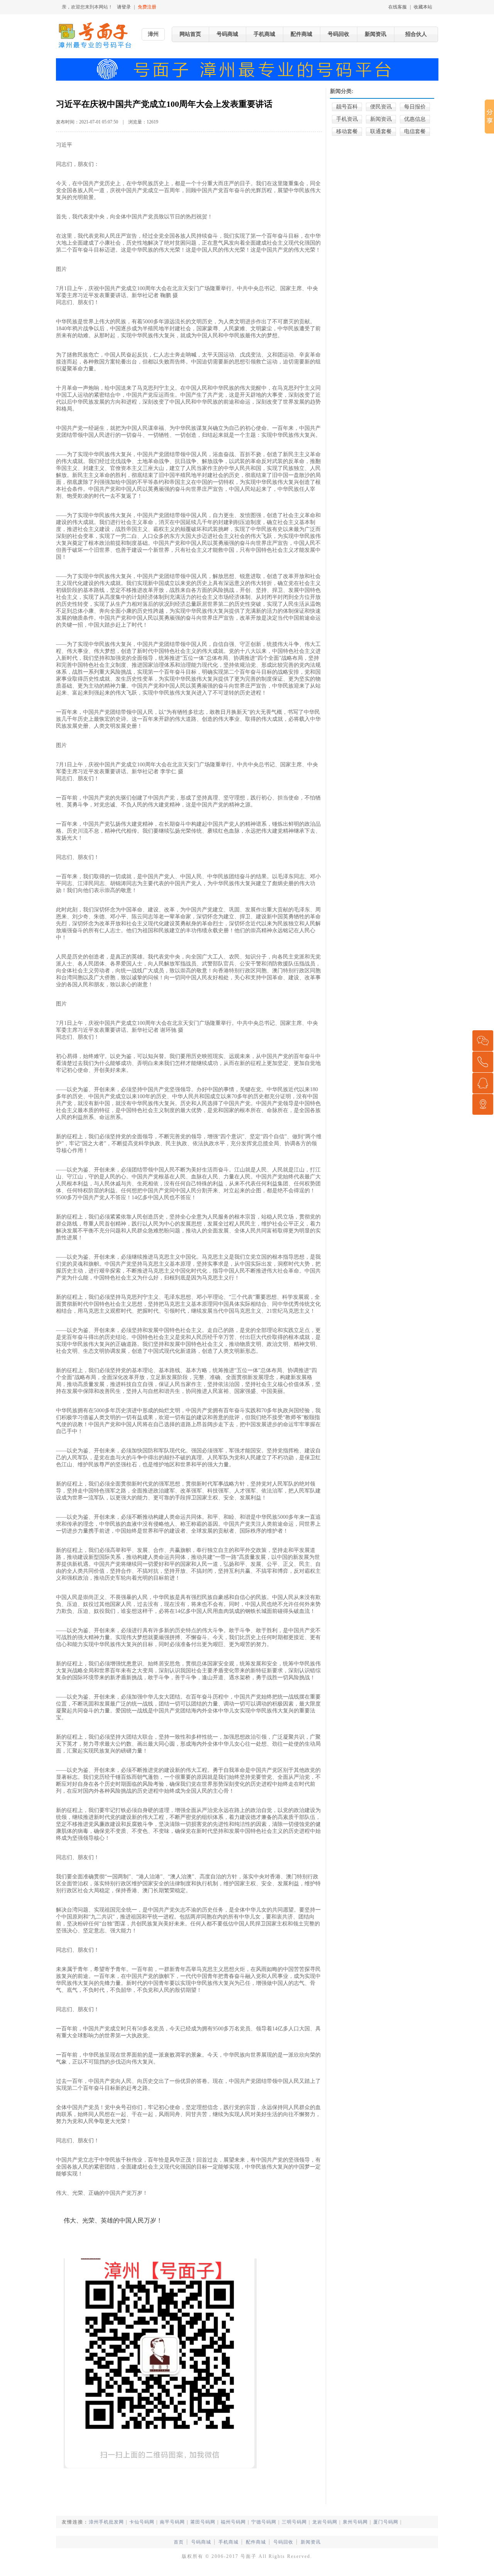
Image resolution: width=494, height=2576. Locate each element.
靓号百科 (347, 107)
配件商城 (301, 34)
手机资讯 (347, 119)
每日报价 (415, 107)
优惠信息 (415, 119)
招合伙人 (416, 34)
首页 (179, 2542)
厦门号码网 (386, 2522)
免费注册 (147, 7)
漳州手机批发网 (106, 2522)
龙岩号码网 (325, 2522)
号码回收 (338, 34)
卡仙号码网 (142, 2522)
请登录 (124, 7)
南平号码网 (172, 2522)
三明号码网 (294, 2522)
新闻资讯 (376, 34)
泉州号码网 (355, 2522)
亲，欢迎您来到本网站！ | (109, 7)
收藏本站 (423, 7)
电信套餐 (415, 131)
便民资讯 (381, 107)
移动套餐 (347, 131)
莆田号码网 (203, 2522)
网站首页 (190, 34)
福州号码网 (233, 2522)
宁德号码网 (264, 2522)
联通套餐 (381, 131)
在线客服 (398, 7)
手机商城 (264, 34)
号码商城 (227, 34)
